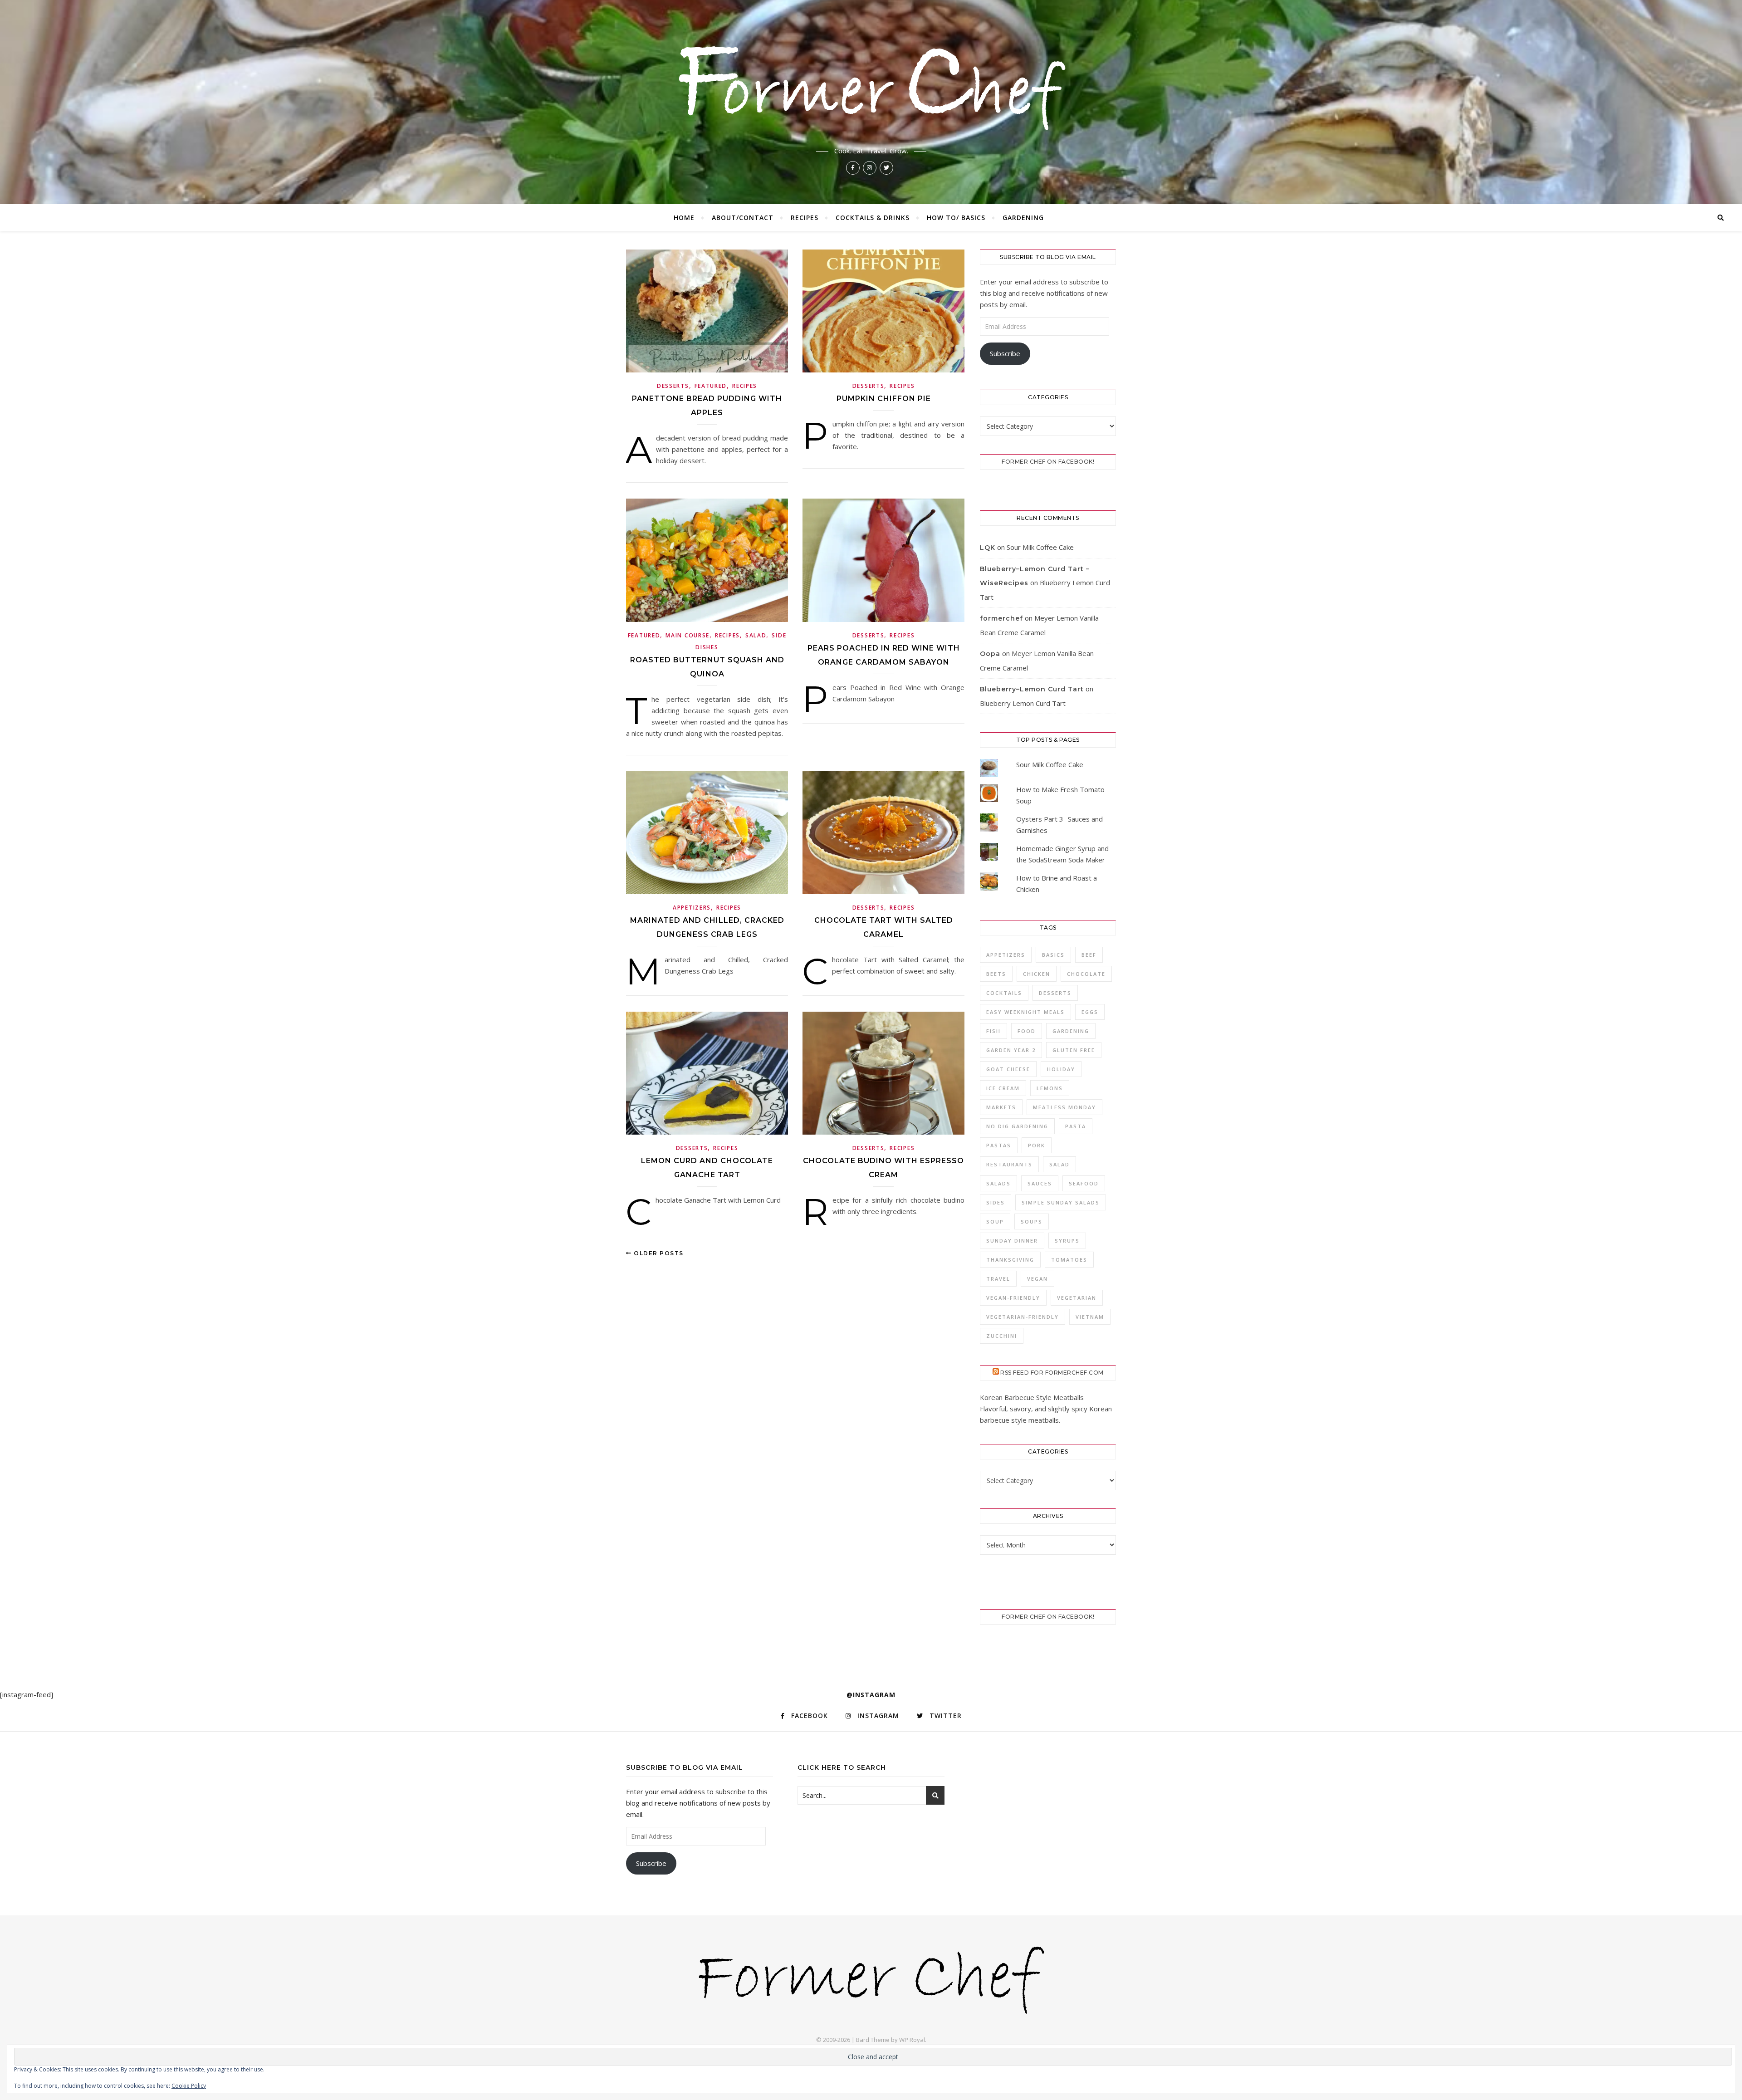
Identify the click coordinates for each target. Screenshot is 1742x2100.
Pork (1037, 1145)
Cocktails (1004, 993)
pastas (999, 1145)
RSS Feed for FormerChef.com (1052, 1373)
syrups (1067, 1241)
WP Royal (912, 2040)
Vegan (1037, 1279)
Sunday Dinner (1012, 1241)
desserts (1055, 993)
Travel (998, 1279)
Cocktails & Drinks (873, 218)
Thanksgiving (1010, 1260)
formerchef (1001, 618)
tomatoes (1069, 1260)
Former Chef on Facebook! (1048, 462)
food (1027, 1031)
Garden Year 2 (1011, 1050)
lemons (1050, 1088)
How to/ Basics (956, 218)
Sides (996, 1202)
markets (1001, 1107)
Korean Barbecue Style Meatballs (1032, 1397)
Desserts (673, 386)
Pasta (1076, 1126)
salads (998, 1183)
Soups (1032, 1221)
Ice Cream (1003, 1088)
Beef (1089, 955)
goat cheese (1008, 1069)
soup (995, 1221)
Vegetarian (1077, 1298)
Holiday (1061, 1069)
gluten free (1074, 1050)
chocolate (1086, 974)
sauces (1040, 1183)
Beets (996, 974)
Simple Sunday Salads (1061, 1202)
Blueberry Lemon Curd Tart (1023, 703)
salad (1059, 1164)
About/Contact (743, 218)
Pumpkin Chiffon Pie (884, 399)
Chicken (1037, 974)
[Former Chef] (871, 85)
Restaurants (1009, 1164)
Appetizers (692, 908)
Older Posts (658, 1253)
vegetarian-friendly (1023, 1317)
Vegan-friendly (1013, 1298)
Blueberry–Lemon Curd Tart (1032, 689)
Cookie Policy (189, 2086)
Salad (756, 635)
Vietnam (1090, 1317)
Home (684, 218)
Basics (1053, 955)
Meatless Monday (1064, 1107)
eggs (1090, 1012)
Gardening (1023, 218)
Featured (711, 386)
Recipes (805, 218)
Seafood (1084, 1183)
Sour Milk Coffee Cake (1040, 547)
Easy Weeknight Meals (1025, 1012)
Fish (993, 1031)
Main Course (688, 635)
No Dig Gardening (1017, 1126)
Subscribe (1005, 353)
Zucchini (1002, 1336)
